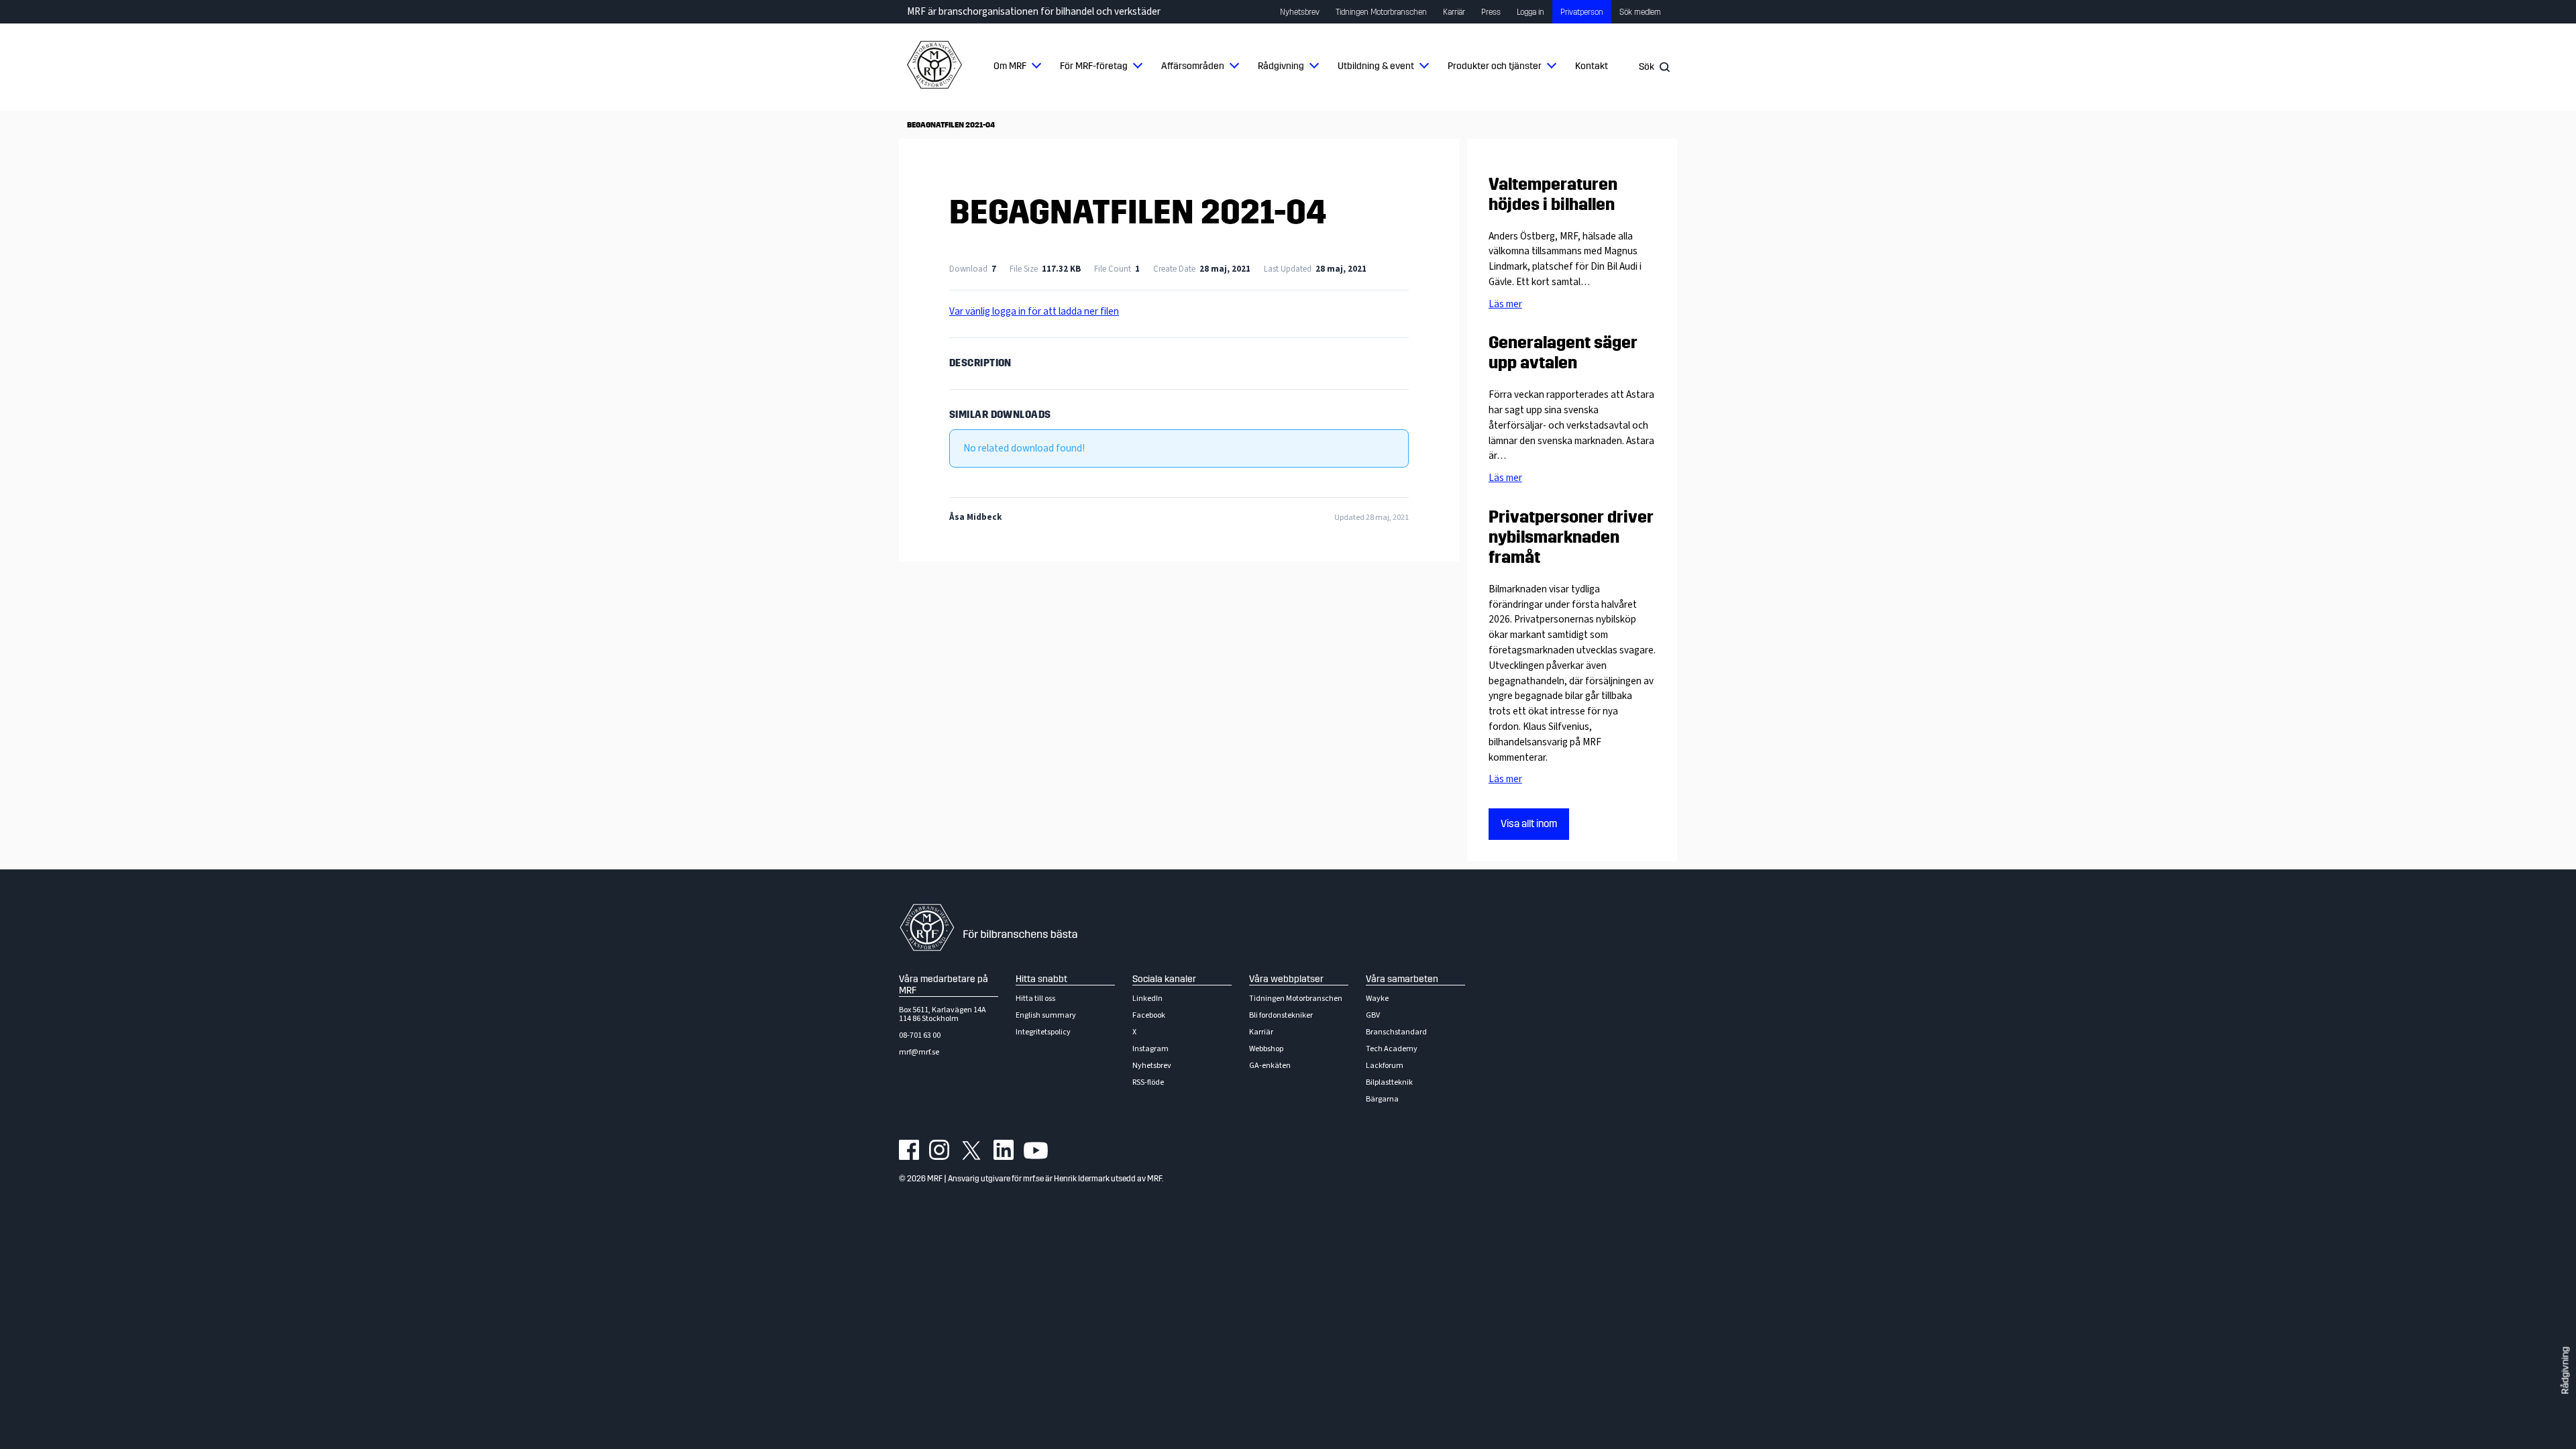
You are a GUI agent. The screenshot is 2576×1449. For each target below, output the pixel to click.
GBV (1373, 1015)
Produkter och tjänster (1495, 66)
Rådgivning (1281, 66)
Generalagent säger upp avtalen (1563, 353)
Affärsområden (1193, 66)
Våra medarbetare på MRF (944, 985)
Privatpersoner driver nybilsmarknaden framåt (1571, 537)
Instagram (1150, 1049)
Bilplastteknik (1389, 1082)
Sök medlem (1640, 12)
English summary (1046, 1015)
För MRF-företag (1094, 66)
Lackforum (1385, 1066)
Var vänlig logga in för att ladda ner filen (1034, 311)
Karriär (1454, 12)
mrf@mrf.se (919, 1052)
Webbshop (1266, 1049)
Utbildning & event (1376, 66)
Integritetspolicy (1043, 1032)
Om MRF (1010, 66)
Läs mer (1505, 304)
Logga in (1531, 12)
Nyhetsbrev (1300, 12)
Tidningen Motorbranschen (1381, 12)
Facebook (1149, 1015)
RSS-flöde (1148, 1082)
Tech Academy (1392, 1049)
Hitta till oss (1035, 999)
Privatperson (1582, 12)
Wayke (1377, 999)
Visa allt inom (1529, 824)
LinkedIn (1147, 999)
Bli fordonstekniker (1281, 1015)
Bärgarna (1382, 1099)
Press (1491, 12)
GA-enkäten (1270, 1066)
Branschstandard (1396, 1032)
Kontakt (1592, 66)
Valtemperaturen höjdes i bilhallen (1553, 195)
